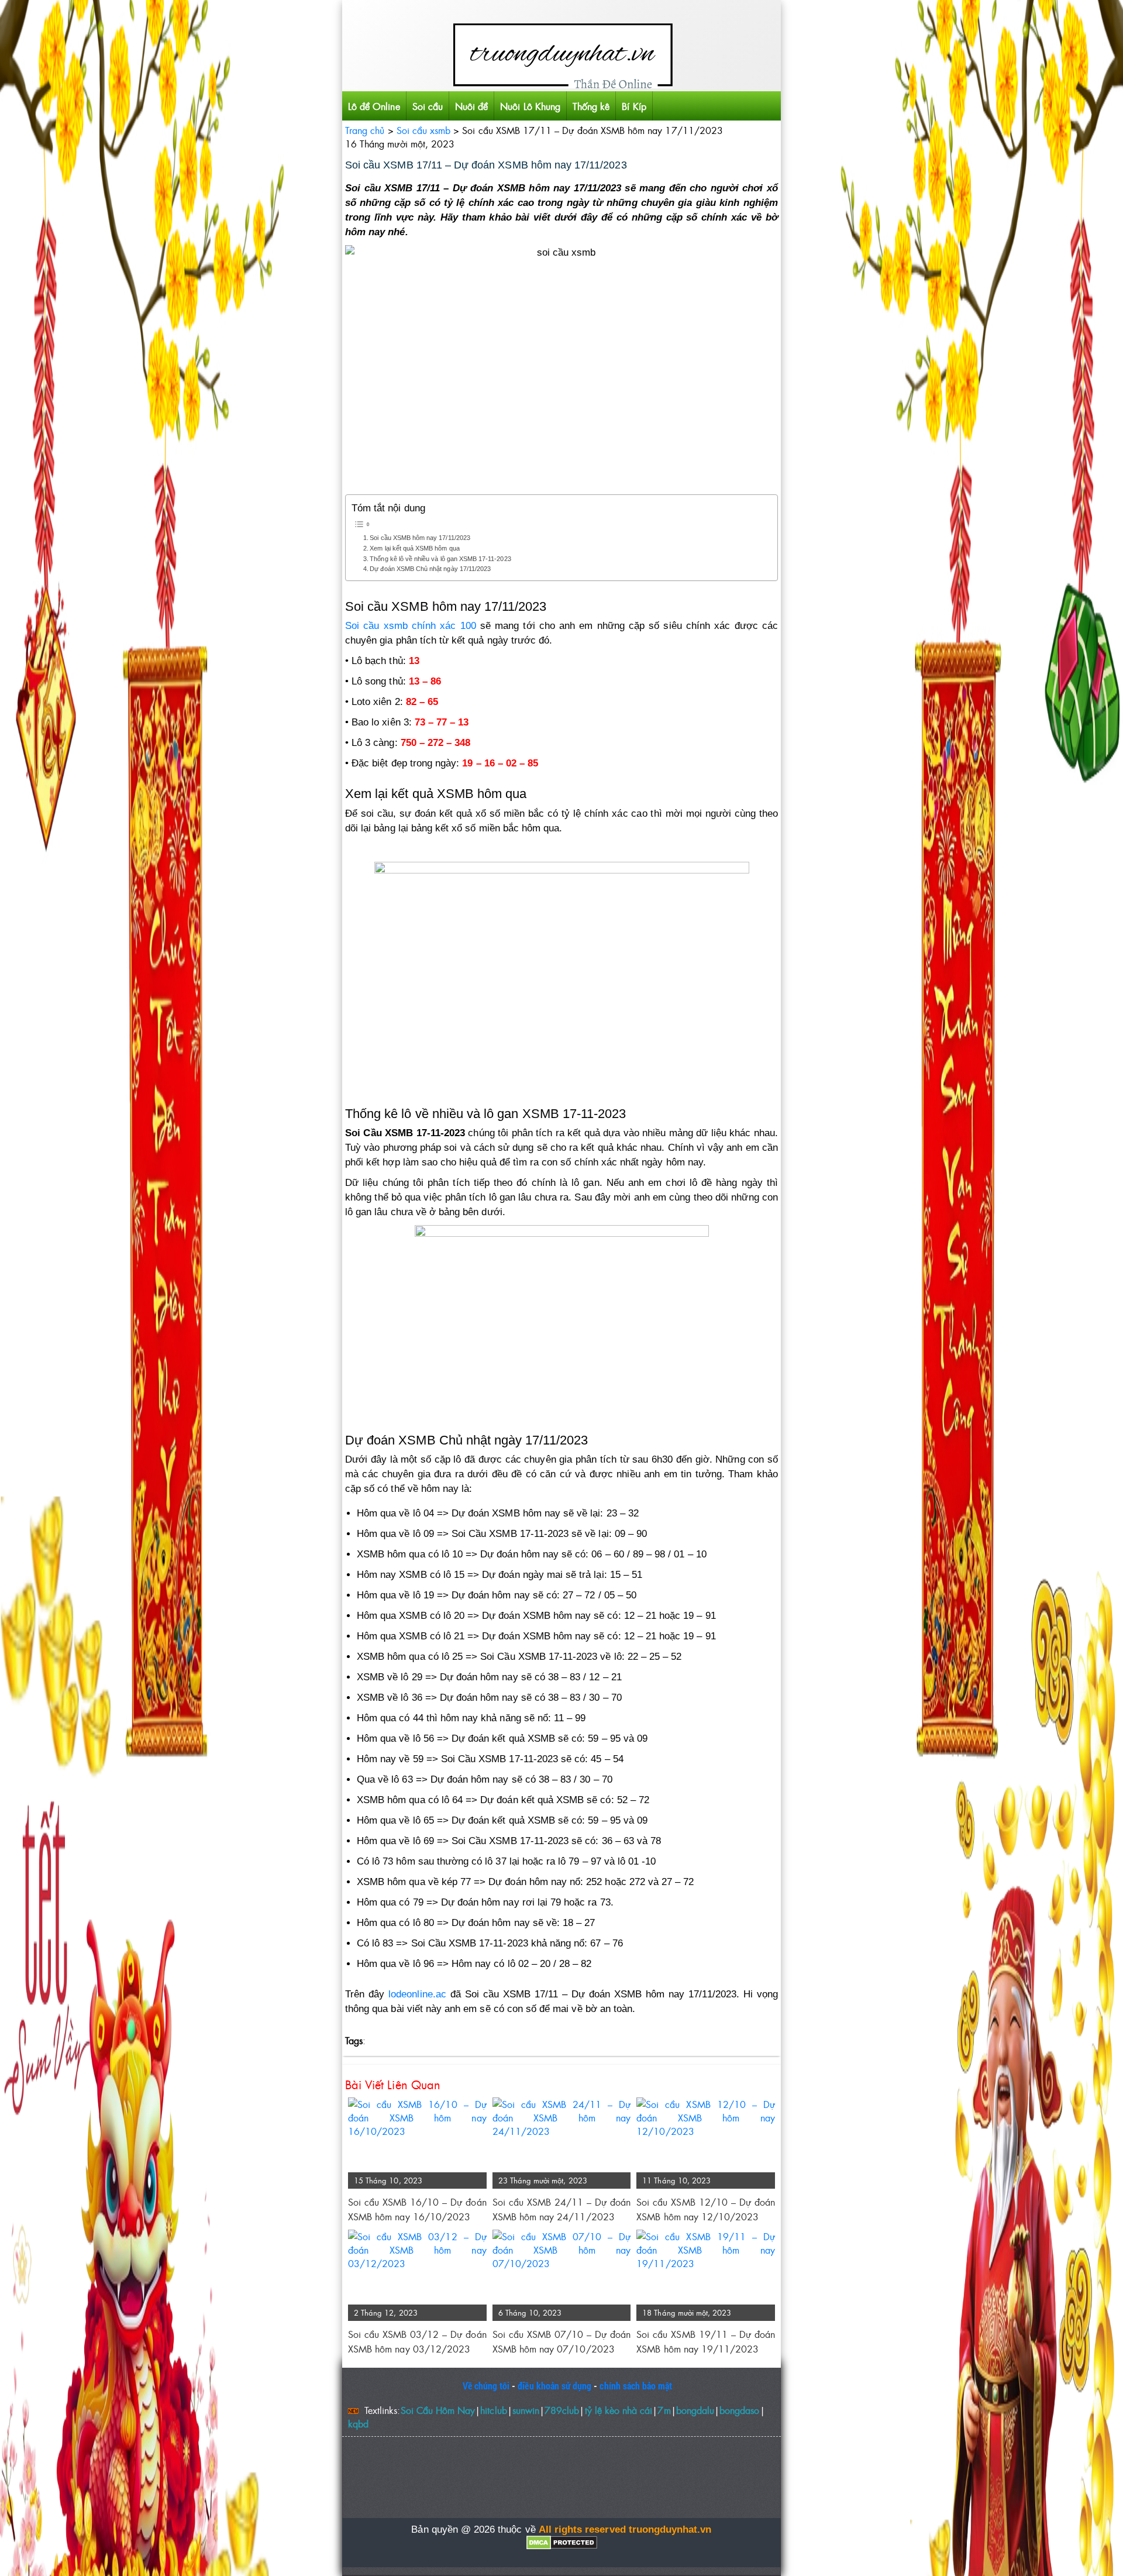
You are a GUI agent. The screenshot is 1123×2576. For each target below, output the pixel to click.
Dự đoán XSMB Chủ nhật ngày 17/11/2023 (430, 569)
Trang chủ (365, 130)
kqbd (358, 2424)
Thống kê (591, 106)
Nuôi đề (471, 106)
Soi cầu (428, 106)
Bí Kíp (634, 106)
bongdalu (695, 2410)
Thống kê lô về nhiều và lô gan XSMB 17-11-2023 (440, 559)
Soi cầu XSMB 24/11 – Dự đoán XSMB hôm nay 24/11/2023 (562, 2209)
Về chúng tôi (486, 2386)
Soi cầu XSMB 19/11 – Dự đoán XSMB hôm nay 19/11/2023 (706, 2341)
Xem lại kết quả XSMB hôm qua (414, 548)
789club (562, 2410)
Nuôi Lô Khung (530, 106)
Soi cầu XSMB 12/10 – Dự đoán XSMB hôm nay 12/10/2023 (706, 2209)
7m (664, 2410)
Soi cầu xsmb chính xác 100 (411, 626)
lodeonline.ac (417, 1994)
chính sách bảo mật (636, 2386)
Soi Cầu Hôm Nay (438, 2410)
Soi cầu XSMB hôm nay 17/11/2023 (420, 538)
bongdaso (739, 2410)
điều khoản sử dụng (554, 2386)
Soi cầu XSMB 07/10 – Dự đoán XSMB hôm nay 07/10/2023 (562, 2341)
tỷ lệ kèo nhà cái (619, 2410)
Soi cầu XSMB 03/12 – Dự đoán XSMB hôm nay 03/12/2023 (417, 2341)
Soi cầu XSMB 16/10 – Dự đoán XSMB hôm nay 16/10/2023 (417, 2209)
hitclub (493, 2410)
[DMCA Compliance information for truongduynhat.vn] (561, 2543)
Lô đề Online (374, 106)
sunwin (526, 2410)
